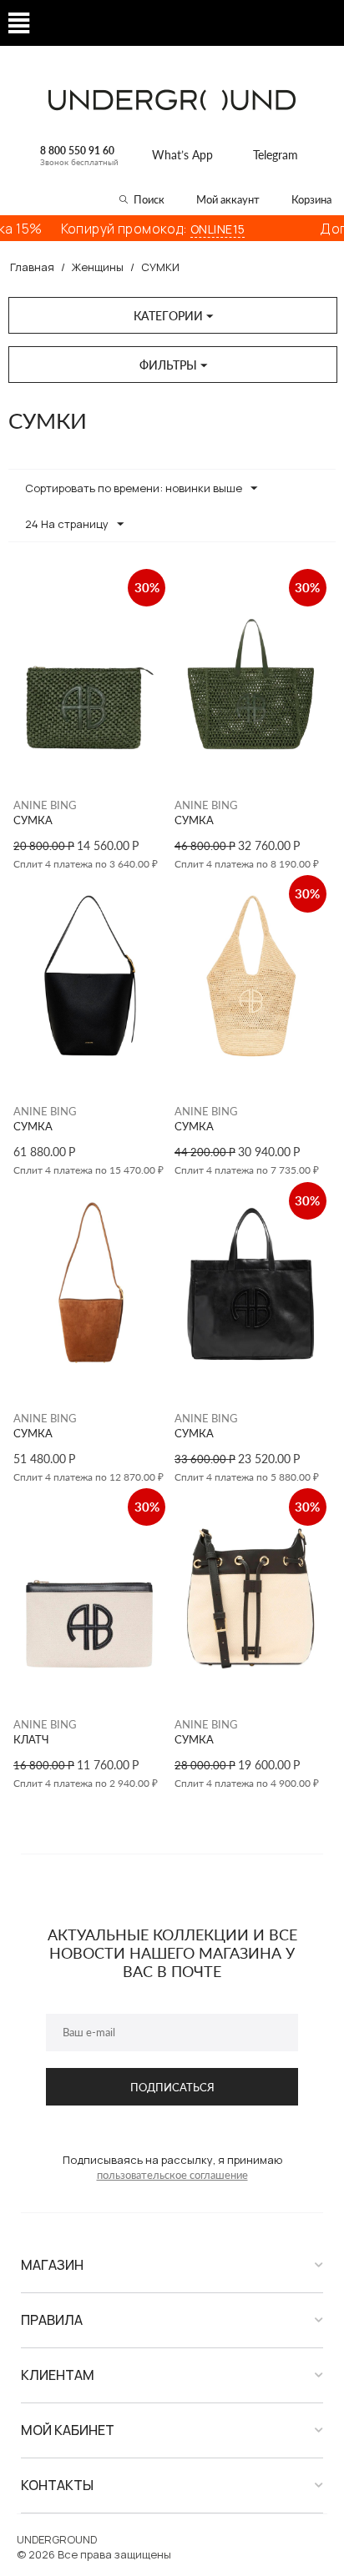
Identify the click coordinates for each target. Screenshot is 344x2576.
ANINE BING (45, 805)
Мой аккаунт (228, 199)
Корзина (311, 199)
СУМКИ (160, 267)
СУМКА (33, 820)
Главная (32, 267)
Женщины (98, 267)
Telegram (276, 155)
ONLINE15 (197, 229)
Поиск (149, 199)
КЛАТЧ (31, 1740)
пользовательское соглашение (172, 2175)
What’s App (182, 155)
